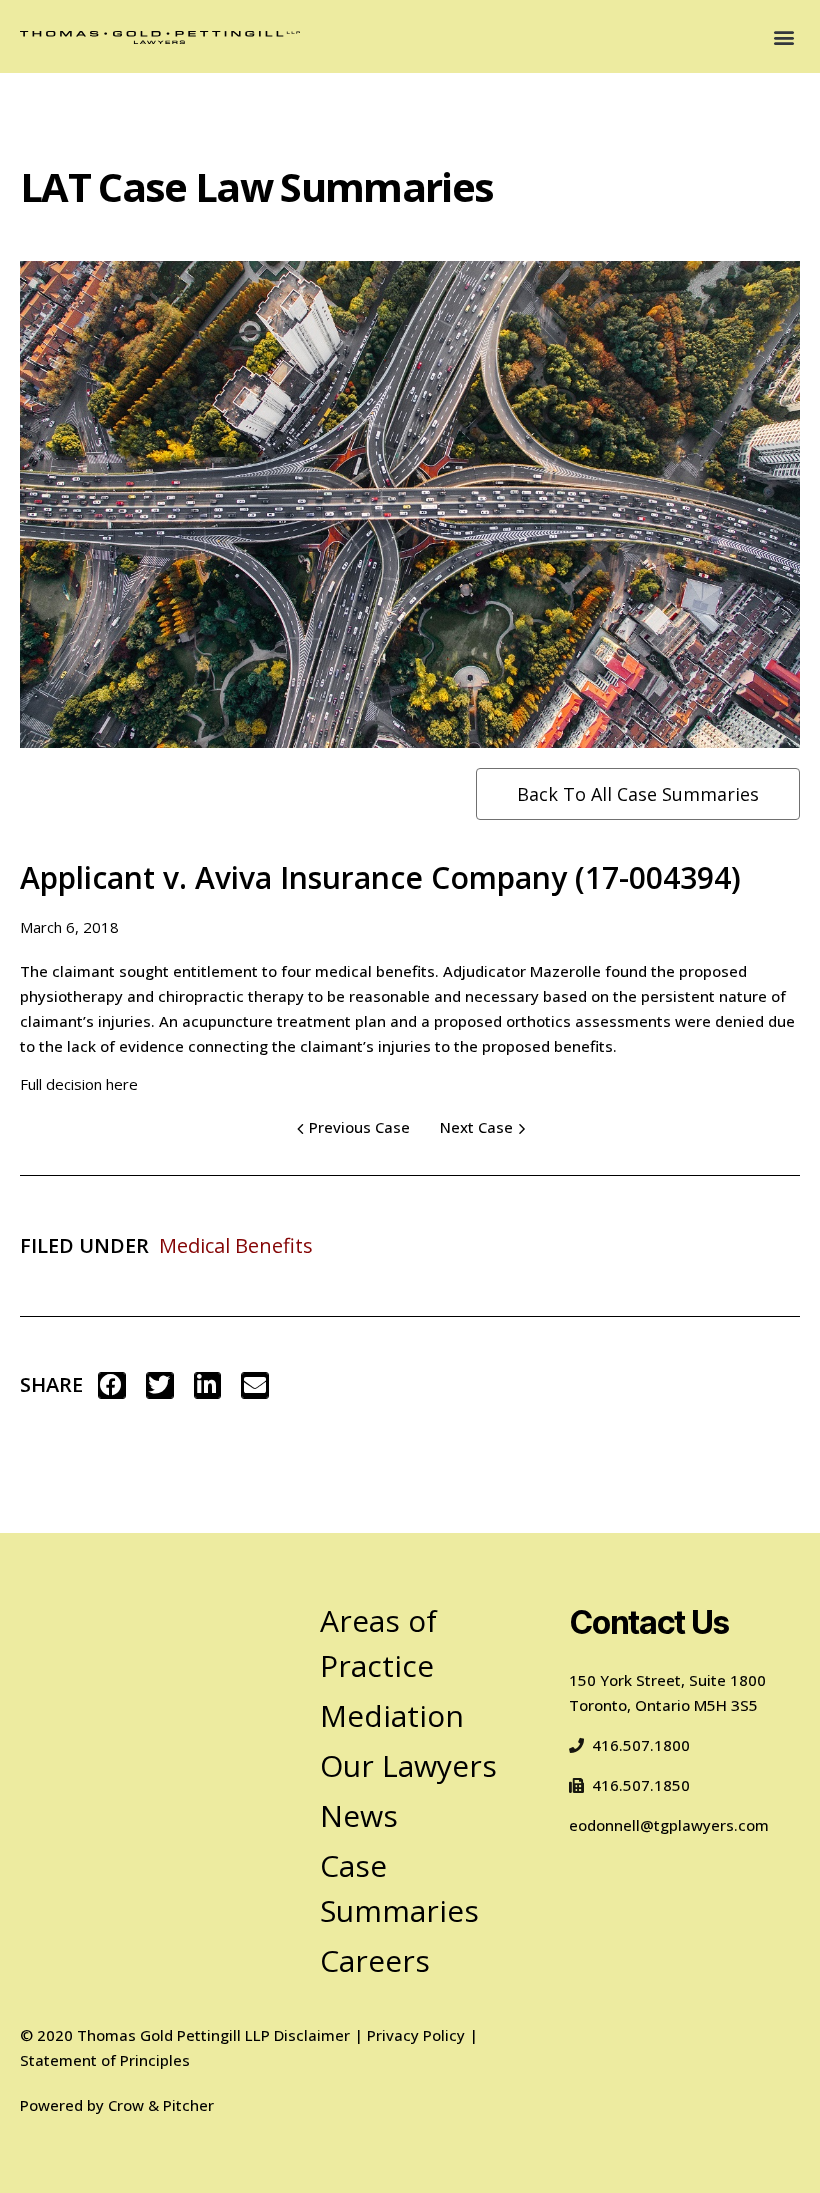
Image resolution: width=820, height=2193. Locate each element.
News (359, 1815)
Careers (375, 1960)
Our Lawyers (408, 1765)
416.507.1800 (641, 1745)
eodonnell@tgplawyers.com (669, 1825)
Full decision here (79, 1084)
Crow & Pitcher (161, 2105)
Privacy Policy (416, 2035)
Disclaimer (312, 2035)
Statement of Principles (105, 2060)
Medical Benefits (236, 1245)
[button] (783, 36)
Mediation (392, 1715)
